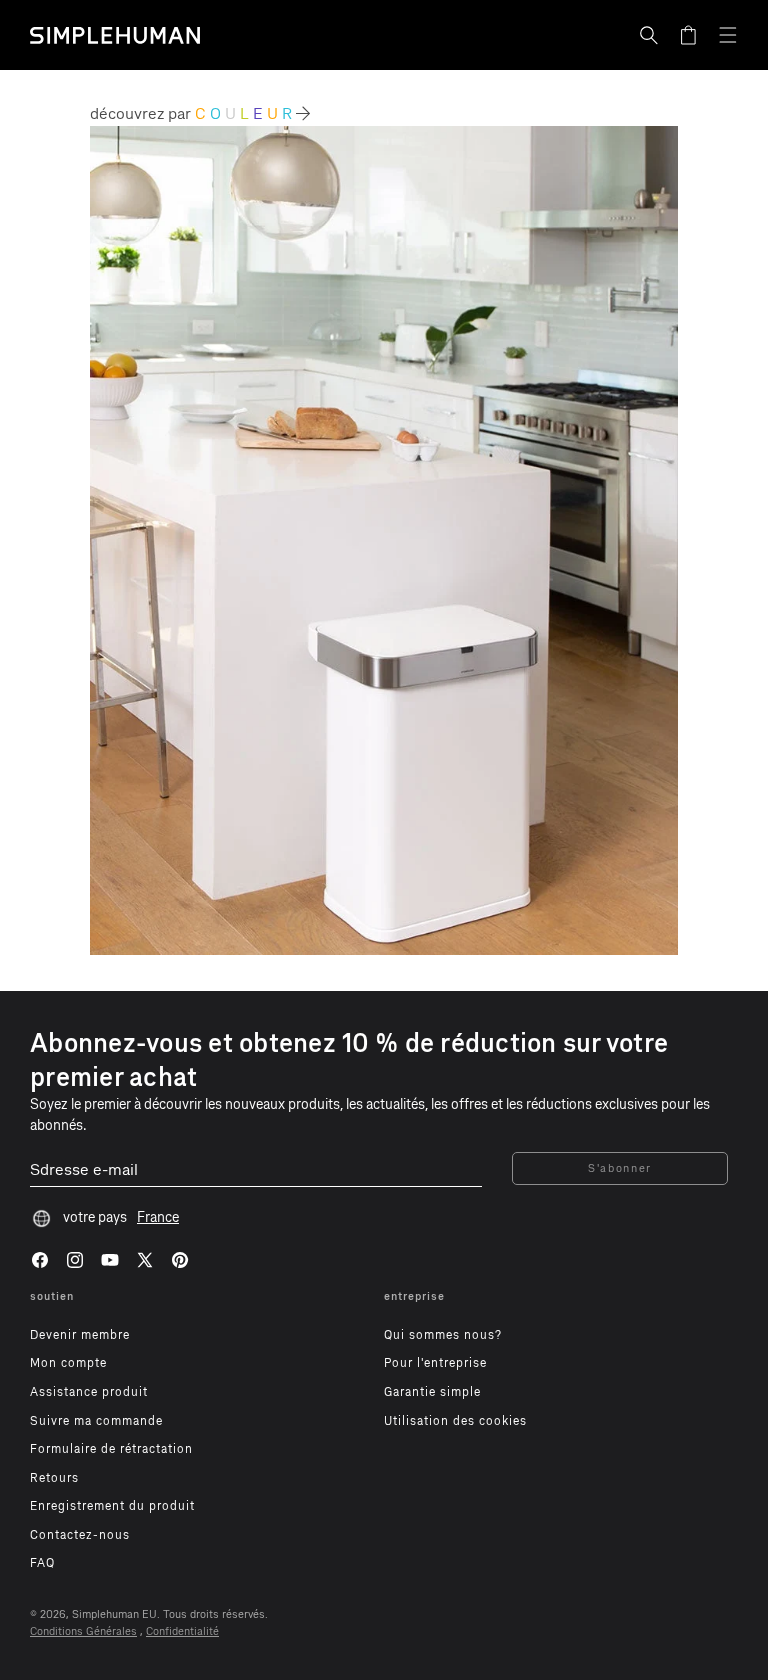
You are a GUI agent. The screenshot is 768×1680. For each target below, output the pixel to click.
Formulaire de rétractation (111, 1449)
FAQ (42, 1563)
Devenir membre (80, 1335)
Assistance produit (89, 1392)
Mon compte (68, 1363)
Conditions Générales (83, 1631)
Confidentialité (182, 1631)
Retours (54, 1478)
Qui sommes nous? (443, 1335)
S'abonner (620, 1168)
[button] (649, 35)
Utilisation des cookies (455, 1421)
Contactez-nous (80, 1535)
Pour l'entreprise (435, 1363)
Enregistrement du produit (112, 1506)
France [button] (158, 1217)
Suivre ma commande (96, 1421)
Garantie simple (432, 1392)
